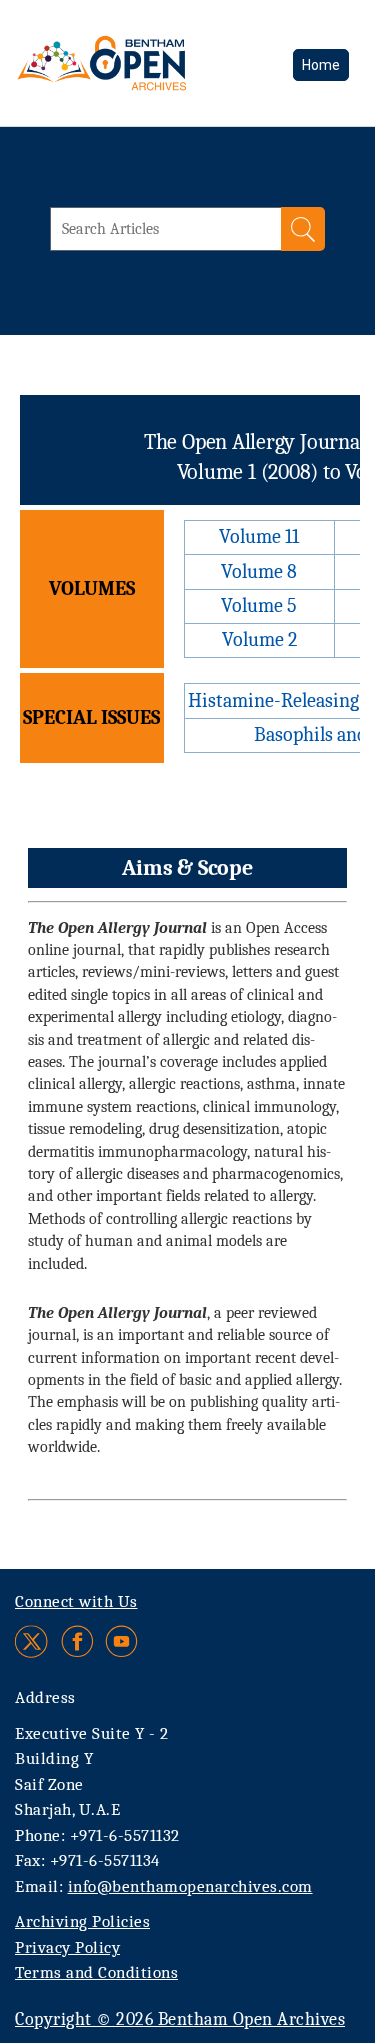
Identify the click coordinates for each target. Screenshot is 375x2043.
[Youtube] (121, 1641)
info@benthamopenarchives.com (190, 1886)
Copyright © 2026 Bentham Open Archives (180, 2019)
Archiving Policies (82, 1921)
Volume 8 (259, 571)
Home (321, 65)
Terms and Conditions (96, 1972)
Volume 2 (259, 639)
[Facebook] (77, 1641)
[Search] (303, 229)
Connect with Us (76, 1601)
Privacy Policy (67, 1947)
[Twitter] (32, 1641)
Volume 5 (259, 605)
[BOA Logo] (155, 63)
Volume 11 (259, 536)
